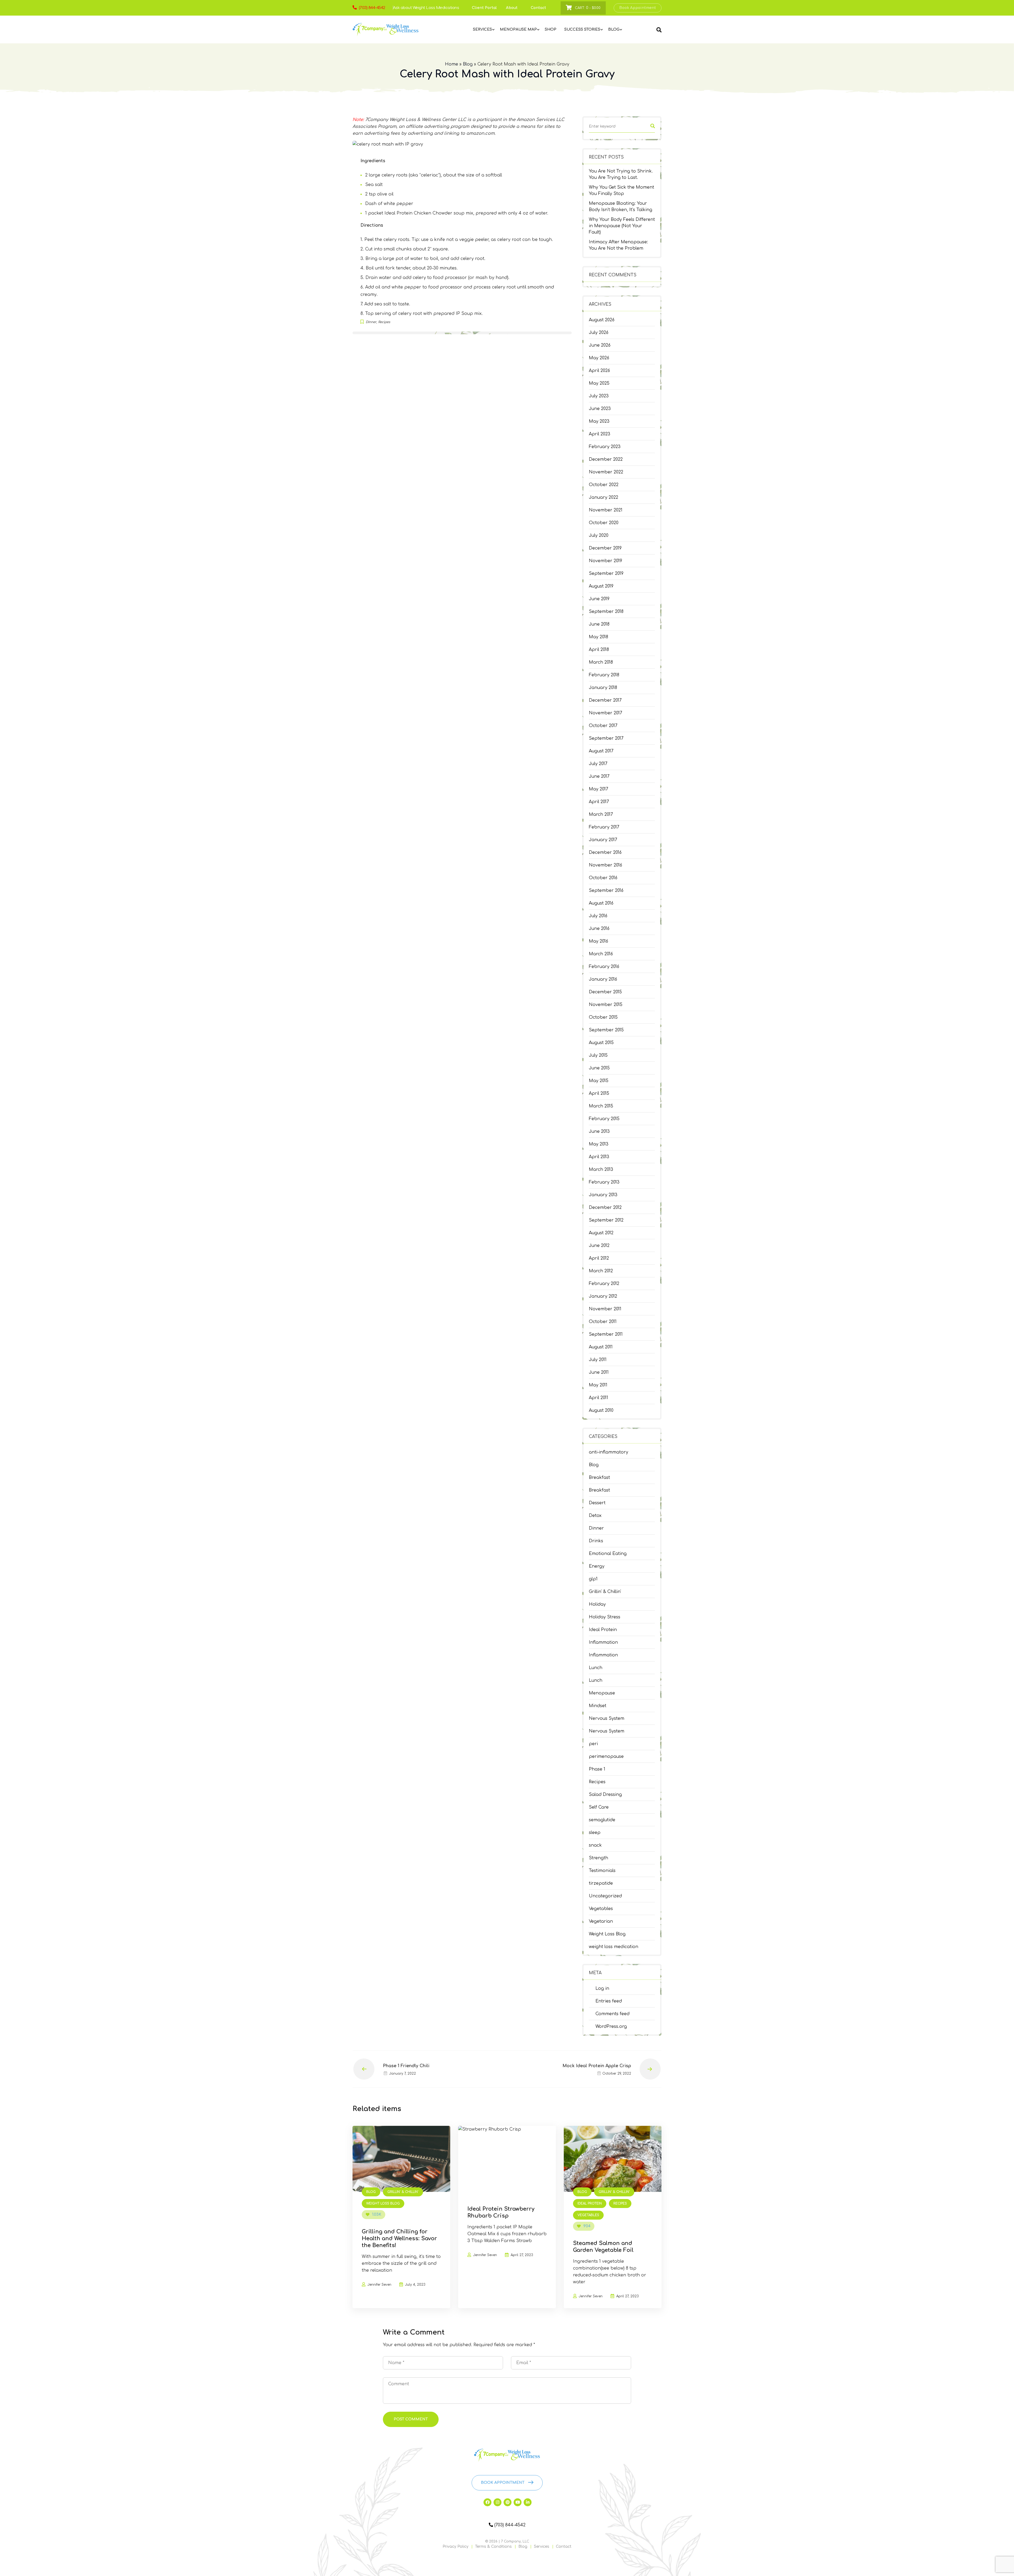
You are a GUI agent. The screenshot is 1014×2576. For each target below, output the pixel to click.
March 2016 (601, 954)
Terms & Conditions (493, 2547)
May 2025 (599, 383)
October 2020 (604, 523)
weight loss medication (614, 1947)
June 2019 (599, 599)
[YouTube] (518, 2502)
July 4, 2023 (415, 2285)
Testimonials (602, 1871)
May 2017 (598, 789)
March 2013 (601, 1170)
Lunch (596, 1668)
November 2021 (606, 510)
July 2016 (598, 916)
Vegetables (601, 1909)
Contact (538, 8)
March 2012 (601, 1271)
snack (595, 1845)
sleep (595, 1833)
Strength (598, 1858)
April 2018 (599, 650)
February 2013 (604, 1182)
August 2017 (601, 751)
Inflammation (603, 1642)
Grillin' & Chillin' (605, 1592)
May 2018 (598, 637)
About (512, 8)
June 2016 (599, 929)
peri (593, 1744)
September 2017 (606, 738)
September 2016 (606, 891)
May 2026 (599, 358)
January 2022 (604, 497)
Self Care (599, 1807)
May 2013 (599, 1144)
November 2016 (605, 865)
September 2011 (606, 1334)
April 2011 (598, 1398)
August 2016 (601, 903)
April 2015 (599, 1093)
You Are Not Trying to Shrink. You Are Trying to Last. (621, 174)
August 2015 (601, 1043)
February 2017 (604, 827)
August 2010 (601, 1410)
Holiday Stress (605, 1617)
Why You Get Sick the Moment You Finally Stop (621, 190)
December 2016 (605, 853)
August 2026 (602, 320)
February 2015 (604, 1119)
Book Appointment (638, 8)
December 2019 (605, 548)
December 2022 (606, 459)
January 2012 (603, 1296)
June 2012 (599, 1246)
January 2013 (603, 1195)
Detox (595, 1516)
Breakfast (599, 1478)
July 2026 (599, 333)
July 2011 (598, 1360)
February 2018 (604, 675)
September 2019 (606, 574)
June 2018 (599, 624)
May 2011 (598, 1385)
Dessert (597, 1503)
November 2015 (606, 1005)
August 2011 (601, 1347)
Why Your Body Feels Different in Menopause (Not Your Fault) (622, 226)
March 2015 (601, 1106)
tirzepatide (601, 1883)
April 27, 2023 (522, 2255)
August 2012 (601, 1233)
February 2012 (604, 1284)
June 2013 (599, 1131)
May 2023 (599, 421)
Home (452, 64)
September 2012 (606, 1220)
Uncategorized (605, 1896)
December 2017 (605, 700)
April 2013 (599, 1157)
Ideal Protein (603, 1630)
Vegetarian (601, 1921)
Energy (597, 1566)
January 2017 (603, 840)
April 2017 (599, 802)
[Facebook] (487, 2502)
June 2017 (599, 776)
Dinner (596, 1528)
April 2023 (600, 434)
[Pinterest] (508, 2502)
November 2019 (605, 561)
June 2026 (600, 345)
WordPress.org (611, 2027)
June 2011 (599, 1372)
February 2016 (604, 967)
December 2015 (605, 992)
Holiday (597, 1604)
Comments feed (612, 2014)
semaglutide (602, 1820)
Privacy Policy (456, 2547)
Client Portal (484, 8)
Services (542, 2547)
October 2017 (603, 726)
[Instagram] (497, 2502)
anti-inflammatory (609, 1452)
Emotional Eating (608, 1554)
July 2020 (599, 535)
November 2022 (606, 472)
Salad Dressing (605, 1795)
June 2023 (600, 409)
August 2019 (601, 586)
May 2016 (598, 941)
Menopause (602, 1693)
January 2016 (603, 979)
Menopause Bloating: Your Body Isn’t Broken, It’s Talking (621, 207)
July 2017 (598, 764)
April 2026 (599, 371)
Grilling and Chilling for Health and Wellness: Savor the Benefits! (399, 2239)
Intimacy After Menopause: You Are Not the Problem (618, 245)
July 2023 (599, 396)
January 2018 (603, 688)
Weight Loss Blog (607, 1934)
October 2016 (603, 878)
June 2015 (599, 1068)
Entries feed (609, 2001)
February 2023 (605, 447)
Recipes (597, 1782)
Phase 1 (597, 1769)
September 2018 (606, 612)
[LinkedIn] (528, 2502)
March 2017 (601, 814)
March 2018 (601, 662)
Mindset (598, 1706)
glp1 (593, 1579)
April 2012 (599, 1258)
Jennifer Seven (379, 2285)
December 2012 (605, 1208)
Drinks (596, 1541)
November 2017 (605, 713)
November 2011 (605, 1309)
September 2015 (606, 1030)
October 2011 (603, 1322)
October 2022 (604, 485)
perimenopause (606, 1757)
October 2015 (603, 1017)
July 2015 (598, 1055)
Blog (468, 64)
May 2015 (599, 1081)
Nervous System (607, 1718)
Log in (602, 1988)
